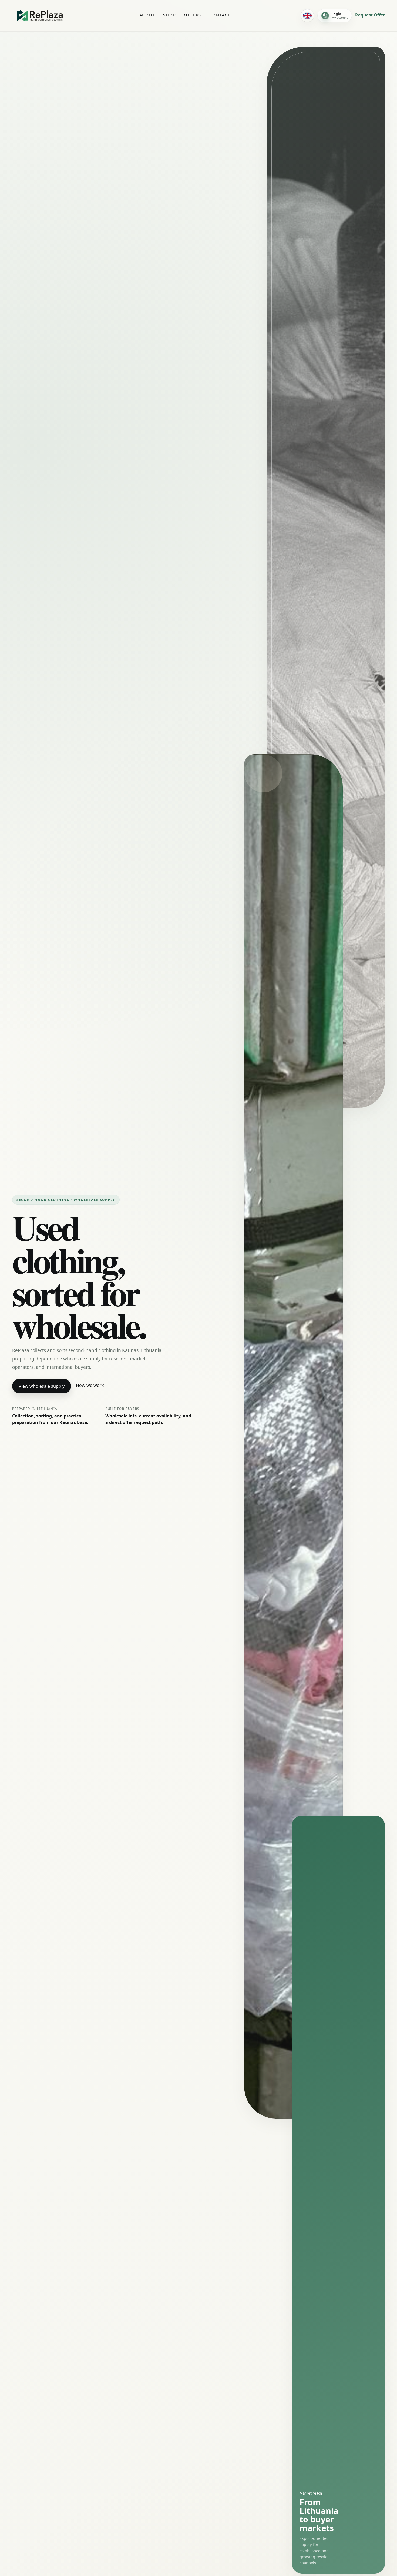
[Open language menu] (307, 16)
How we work (90, 1385)
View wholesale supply (42, 1386)
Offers (193, 15)
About (147, 15)
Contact (220, 15)
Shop (169, 15)
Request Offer (370, 15)
